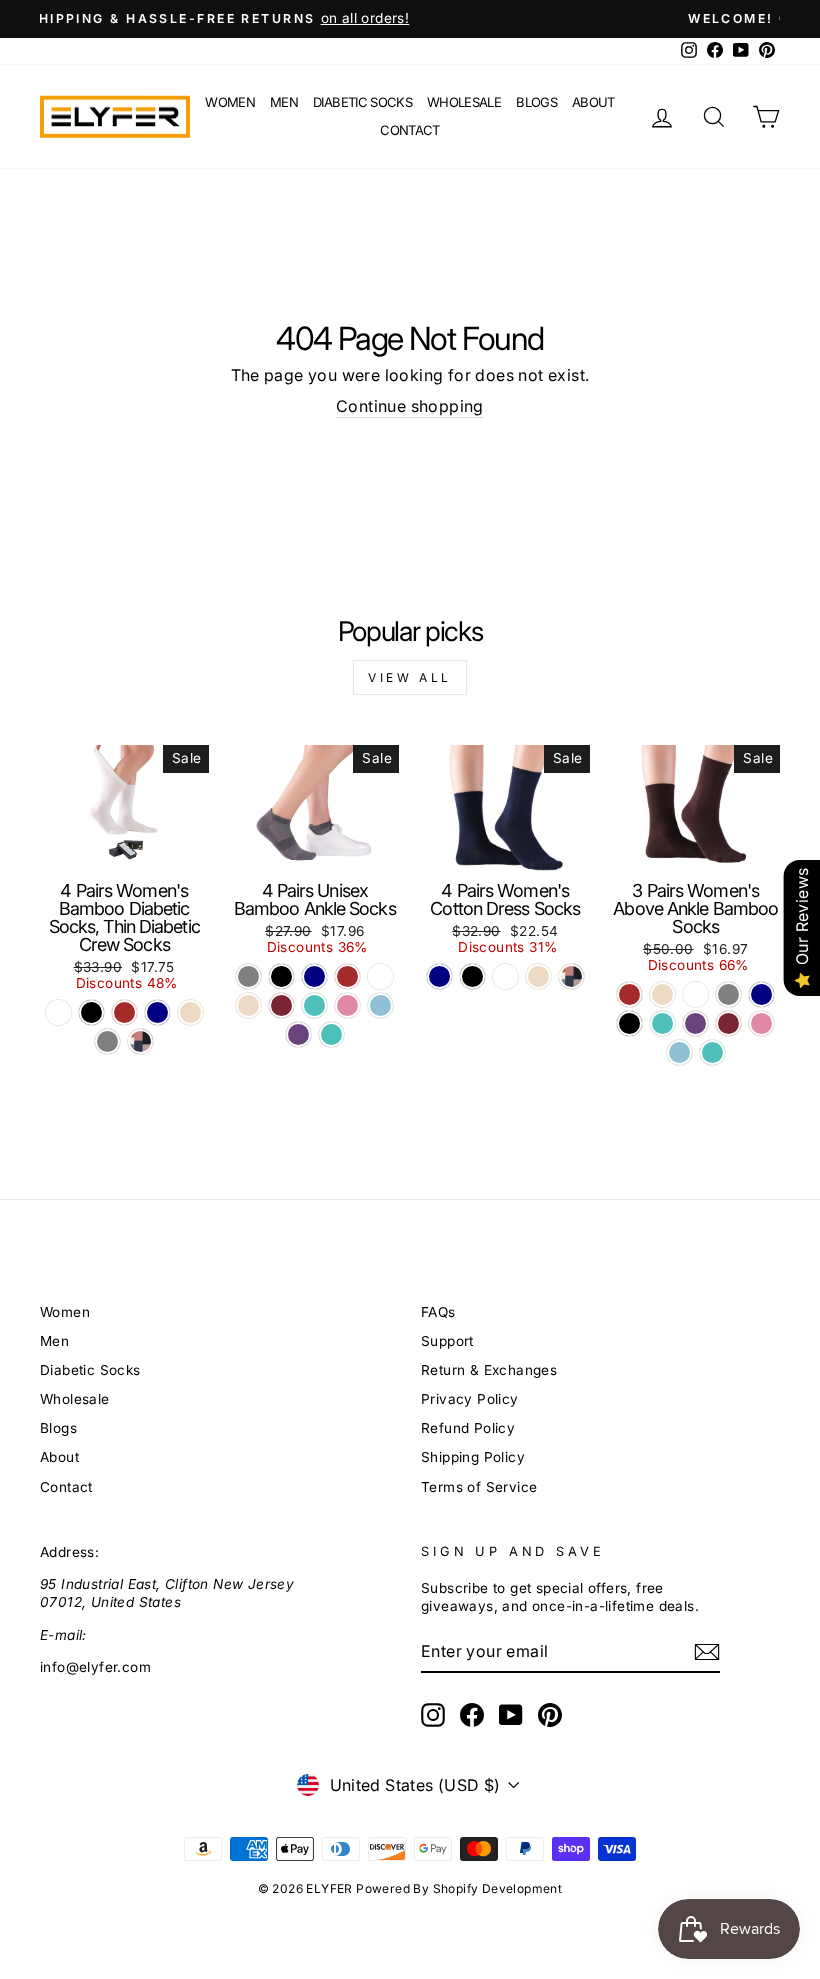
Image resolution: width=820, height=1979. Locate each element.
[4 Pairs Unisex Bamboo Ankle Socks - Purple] (298, 1034)
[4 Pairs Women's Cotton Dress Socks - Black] (472, 976)
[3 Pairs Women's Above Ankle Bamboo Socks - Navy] (761, 994)
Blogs (536, 102)
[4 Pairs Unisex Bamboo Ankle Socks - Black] (281, 976)
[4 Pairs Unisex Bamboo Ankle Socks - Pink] (347, 1005)
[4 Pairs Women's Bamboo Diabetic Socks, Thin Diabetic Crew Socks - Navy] (157, 1012)
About (593, 102)
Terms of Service (479, 1487)
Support (447, 1341)
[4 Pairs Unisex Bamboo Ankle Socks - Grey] (248, 976)
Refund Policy (468, 1428)
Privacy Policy (470, 1399)
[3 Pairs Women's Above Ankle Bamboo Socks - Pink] (761, 1023)
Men (284, 102)
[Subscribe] (707, 1652)
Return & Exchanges (489, 1370)
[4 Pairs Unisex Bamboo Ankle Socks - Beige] (248, 1005)
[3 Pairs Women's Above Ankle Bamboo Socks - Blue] (679, 1052)
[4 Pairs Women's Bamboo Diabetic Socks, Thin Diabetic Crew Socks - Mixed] (140, 1041)
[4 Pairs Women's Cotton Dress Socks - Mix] (571, 976)
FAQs (438, 1312)
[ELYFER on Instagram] (433, 1715)
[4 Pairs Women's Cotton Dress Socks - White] (505, 976)
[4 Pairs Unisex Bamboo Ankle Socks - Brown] (347, 976)
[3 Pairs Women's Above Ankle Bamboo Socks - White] (695, 994)
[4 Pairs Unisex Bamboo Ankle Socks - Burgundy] (281, 1005)
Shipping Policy (473, 1457)
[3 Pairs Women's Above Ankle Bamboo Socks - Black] (629, 1023)
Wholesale (464, 102)
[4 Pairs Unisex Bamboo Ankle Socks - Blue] (380, 1005)
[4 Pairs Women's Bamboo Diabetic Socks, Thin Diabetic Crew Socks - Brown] (124, 1012)
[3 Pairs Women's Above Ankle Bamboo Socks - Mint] (662, 1023)
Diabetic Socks (362, 102)
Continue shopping (410, 406)
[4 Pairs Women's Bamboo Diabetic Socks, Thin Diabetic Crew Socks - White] (58, 1012)
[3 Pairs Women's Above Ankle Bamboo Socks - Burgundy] (728, 1023)
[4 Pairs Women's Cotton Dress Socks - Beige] (538, 976)
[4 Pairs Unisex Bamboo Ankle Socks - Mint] (314, 1005)
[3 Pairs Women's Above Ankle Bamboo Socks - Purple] (695, 1023)
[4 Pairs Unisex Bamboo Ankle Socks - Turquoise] (331, 1034)
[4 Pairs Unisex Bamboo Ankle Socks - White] (380, 976)
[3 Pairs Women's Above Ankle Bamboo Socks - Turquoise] (712, 1052)
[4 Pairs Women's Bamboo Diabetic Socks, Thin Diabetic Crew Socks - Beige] (190, 1012)
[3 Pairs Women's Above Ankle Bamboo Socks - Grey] (728, 994)
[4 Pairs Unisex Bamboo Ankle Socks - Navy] (314, 976)
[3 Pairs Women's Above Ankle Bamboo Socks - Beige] (662, 994)
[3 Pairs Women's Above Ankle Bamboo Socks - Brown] (629, 994)
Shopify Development (498, 1888)
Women (230, 102)
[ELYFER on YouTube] (511, 1715)
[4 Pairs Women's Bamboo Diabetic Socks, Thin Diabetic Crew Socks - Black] (91, 1012)
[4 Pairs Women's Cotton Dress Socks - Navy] (439, 976)
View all (410, 677)
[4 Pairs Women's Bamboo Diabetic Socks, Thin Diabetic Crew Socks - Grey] (107, 1041)
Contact (409, 130)
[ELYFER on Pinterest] (550, 1715)
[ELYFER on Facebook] (472, 1715)
